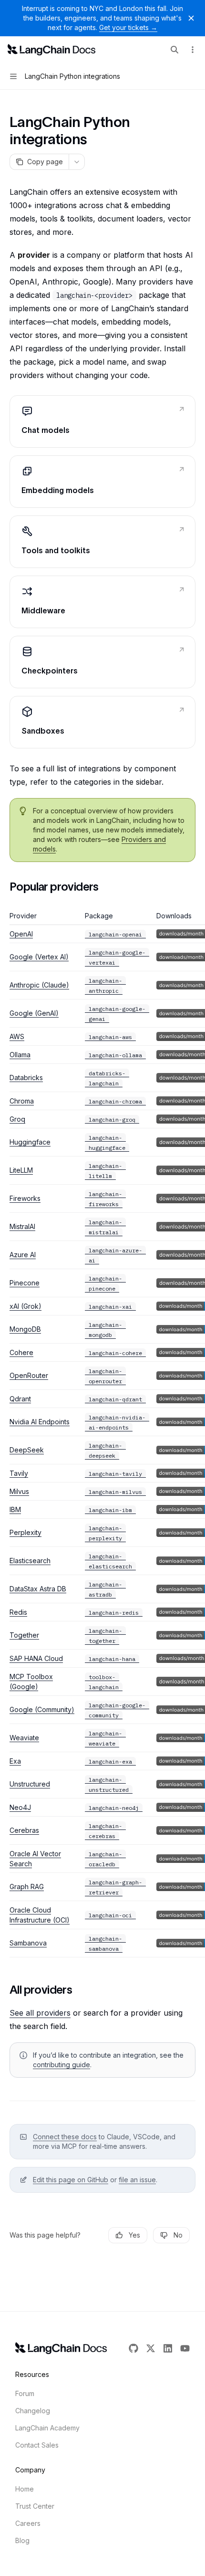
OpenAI (21, 934)
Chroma (22, 1101)
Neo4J (20, 1807)
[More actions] (193, 50)
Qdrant (20, 1399)
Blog (22, 2540)
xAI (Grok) (26, 1306)
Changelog (33, 2411)
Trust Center (35, 2506)
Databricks (26, 1078)
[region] (102, 1434)
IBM (15, 1509)
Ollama (20, 1055)
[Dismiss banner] (191, 18)
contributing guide (61, 2065)
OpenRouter (29, 1375)
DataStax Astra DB (38, 1589)
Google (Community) (42, 1709)
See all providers (40, 2013)
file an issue (137, 2180)
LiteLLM (21, 1170)
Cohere (21, 1352)
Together (24, 1635)
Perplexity (26, 1532)
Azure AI (23, 1255)
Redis (18, 1612)
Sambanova (28, 1943)
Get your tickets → (128, 27)
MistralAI (22, 1226)
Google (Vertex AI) (39, 957)
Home (25, 2489)
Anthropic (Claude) (39, 985)
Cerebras (24, 1830)
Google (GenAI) (34, 1013)
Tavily (19, 1473)
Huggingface (30, 1142)
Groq (17, 1119)
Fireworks (25, 1198)
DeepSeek (27, 1450)
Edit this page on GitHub (71, 2180)
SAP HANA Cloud (36, 1658)
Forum (25, 2393)
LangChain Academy (47, 2428)
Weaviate (24, 1738)
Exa (15, 1761)
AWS (17, 1036)
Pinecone (25, 1283)
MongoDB (25, 1329)
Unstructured (30, 1784)
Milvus (19, 1491)
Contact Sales (37, 2445)
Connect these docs (65, 2137)
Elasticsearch (30, 1561)
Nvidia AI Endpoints (40, 1422)
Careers (28, 2523)
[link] (102, 421)
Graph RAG (27, 1887)
